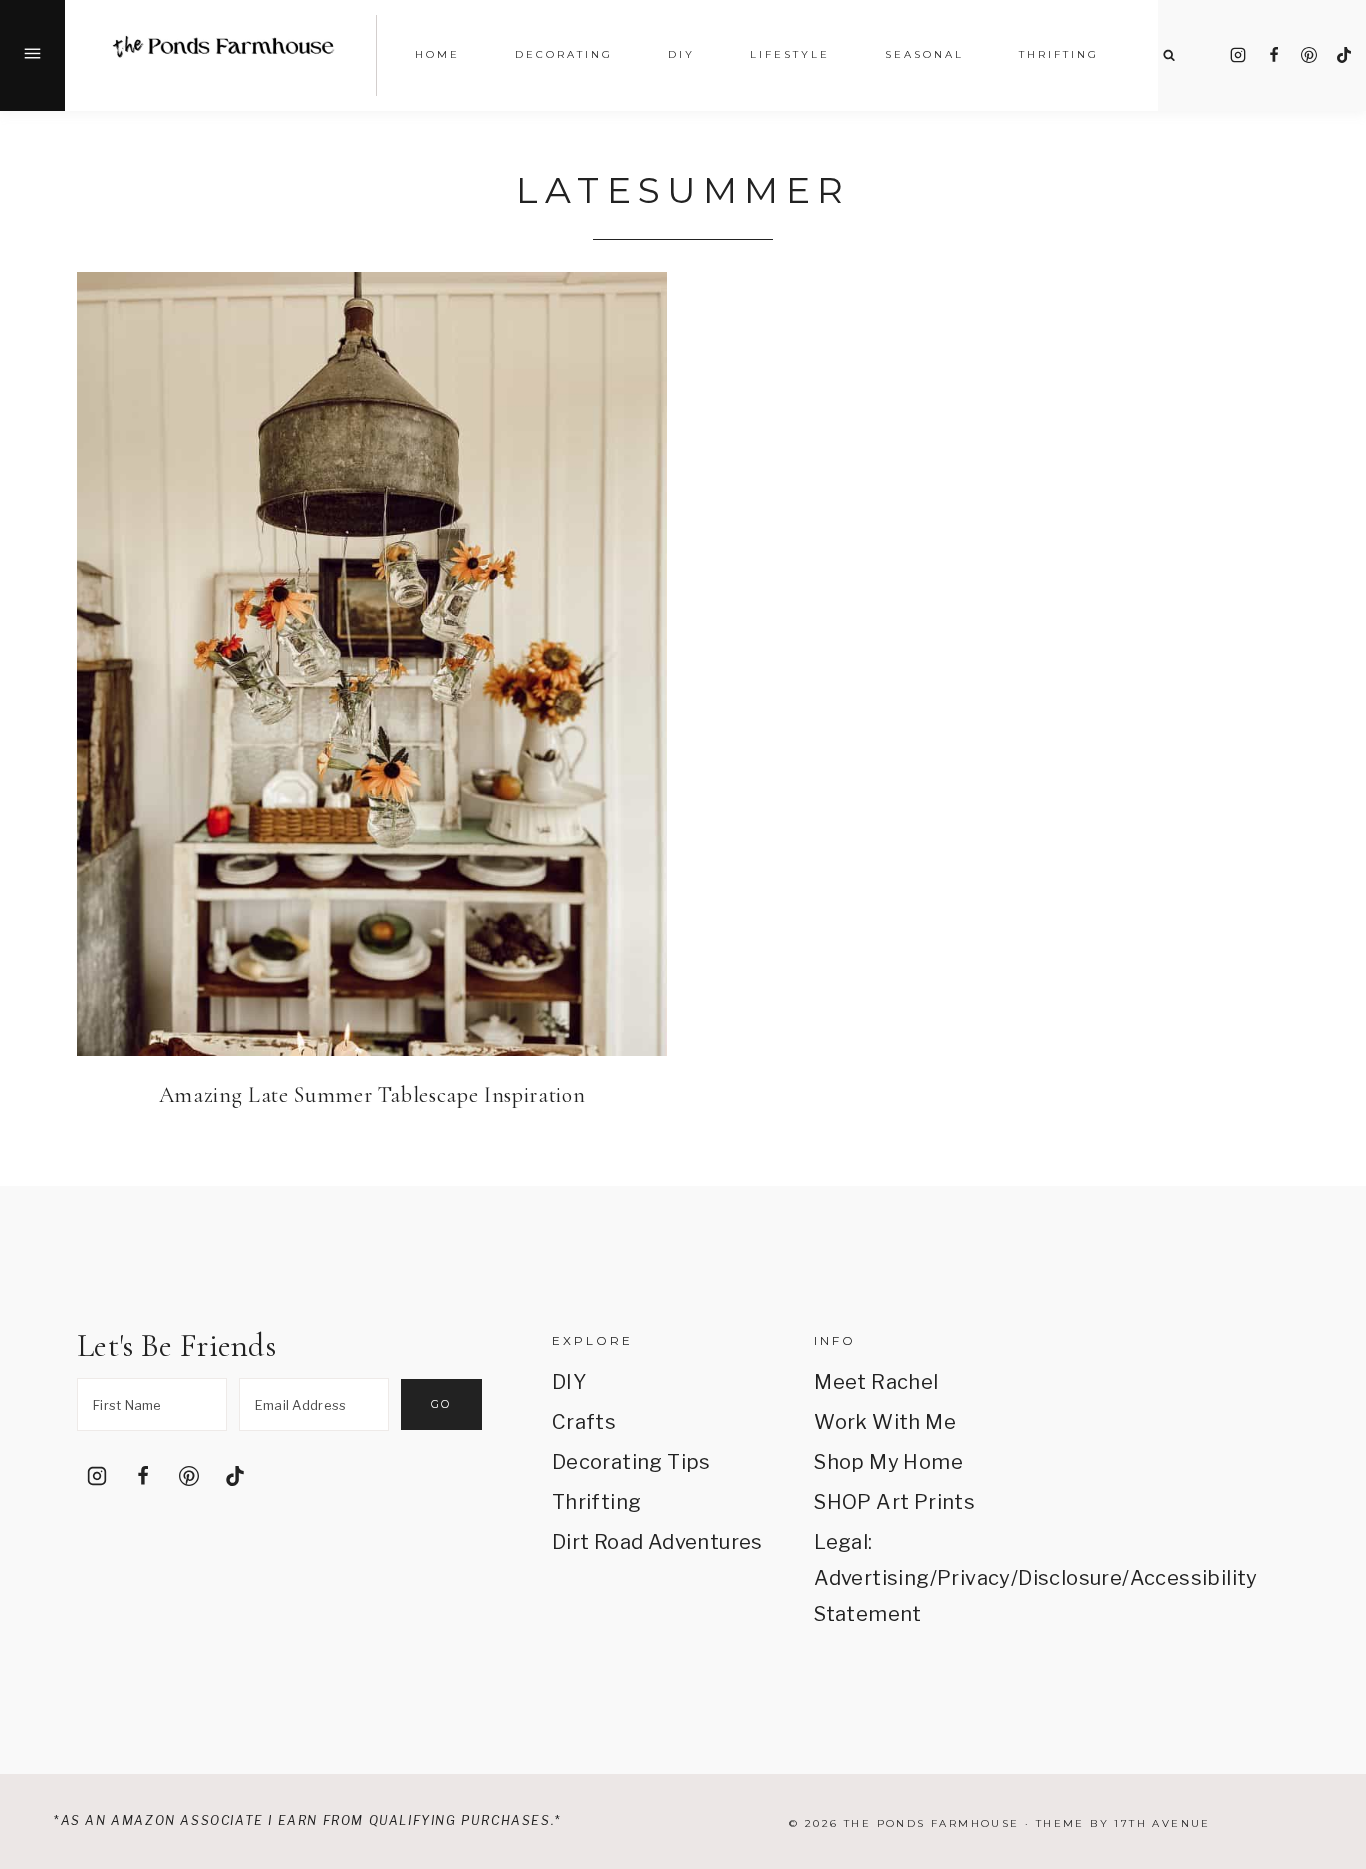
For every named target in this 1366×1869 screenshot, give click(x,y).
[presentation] (372, 664)
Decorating (564, 54)
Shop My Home (888, 1462)
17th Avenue (1162, 1823)
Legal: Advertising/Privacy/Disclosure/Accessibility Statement (920, 1578)
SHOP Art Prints (894, 1502)
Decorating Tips (631, 1462)
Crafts (584, 1422)
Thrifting (597, 1502)
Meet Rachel (876, 1382)
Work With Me (885, 1422)
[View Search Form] (1168, 55)
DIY (569, 1382)
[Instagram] (1238, 55)
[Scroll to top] (1322, 1619)
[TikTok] (1344, 55)
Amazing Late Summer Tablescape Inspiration (372, 1095)
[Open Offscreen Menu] (32, 55)
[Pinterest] (1309, 55)
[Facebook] (1274, 55)
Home (437, 54)
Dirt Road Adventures (657, 1542)
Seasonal (924, 54)
